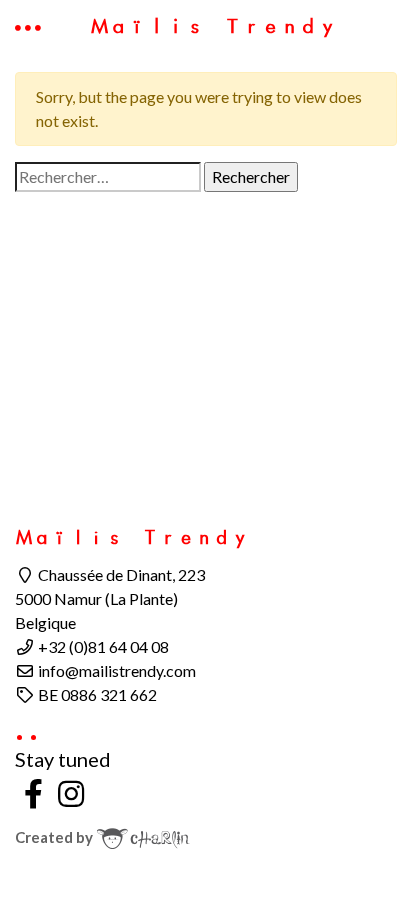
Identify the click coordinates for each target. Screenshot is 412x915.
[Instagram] (72, 793)
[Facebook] (34, 793)
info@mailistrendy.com (115, 670)
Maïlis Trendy (213, 26)
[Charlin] (143, 837)
